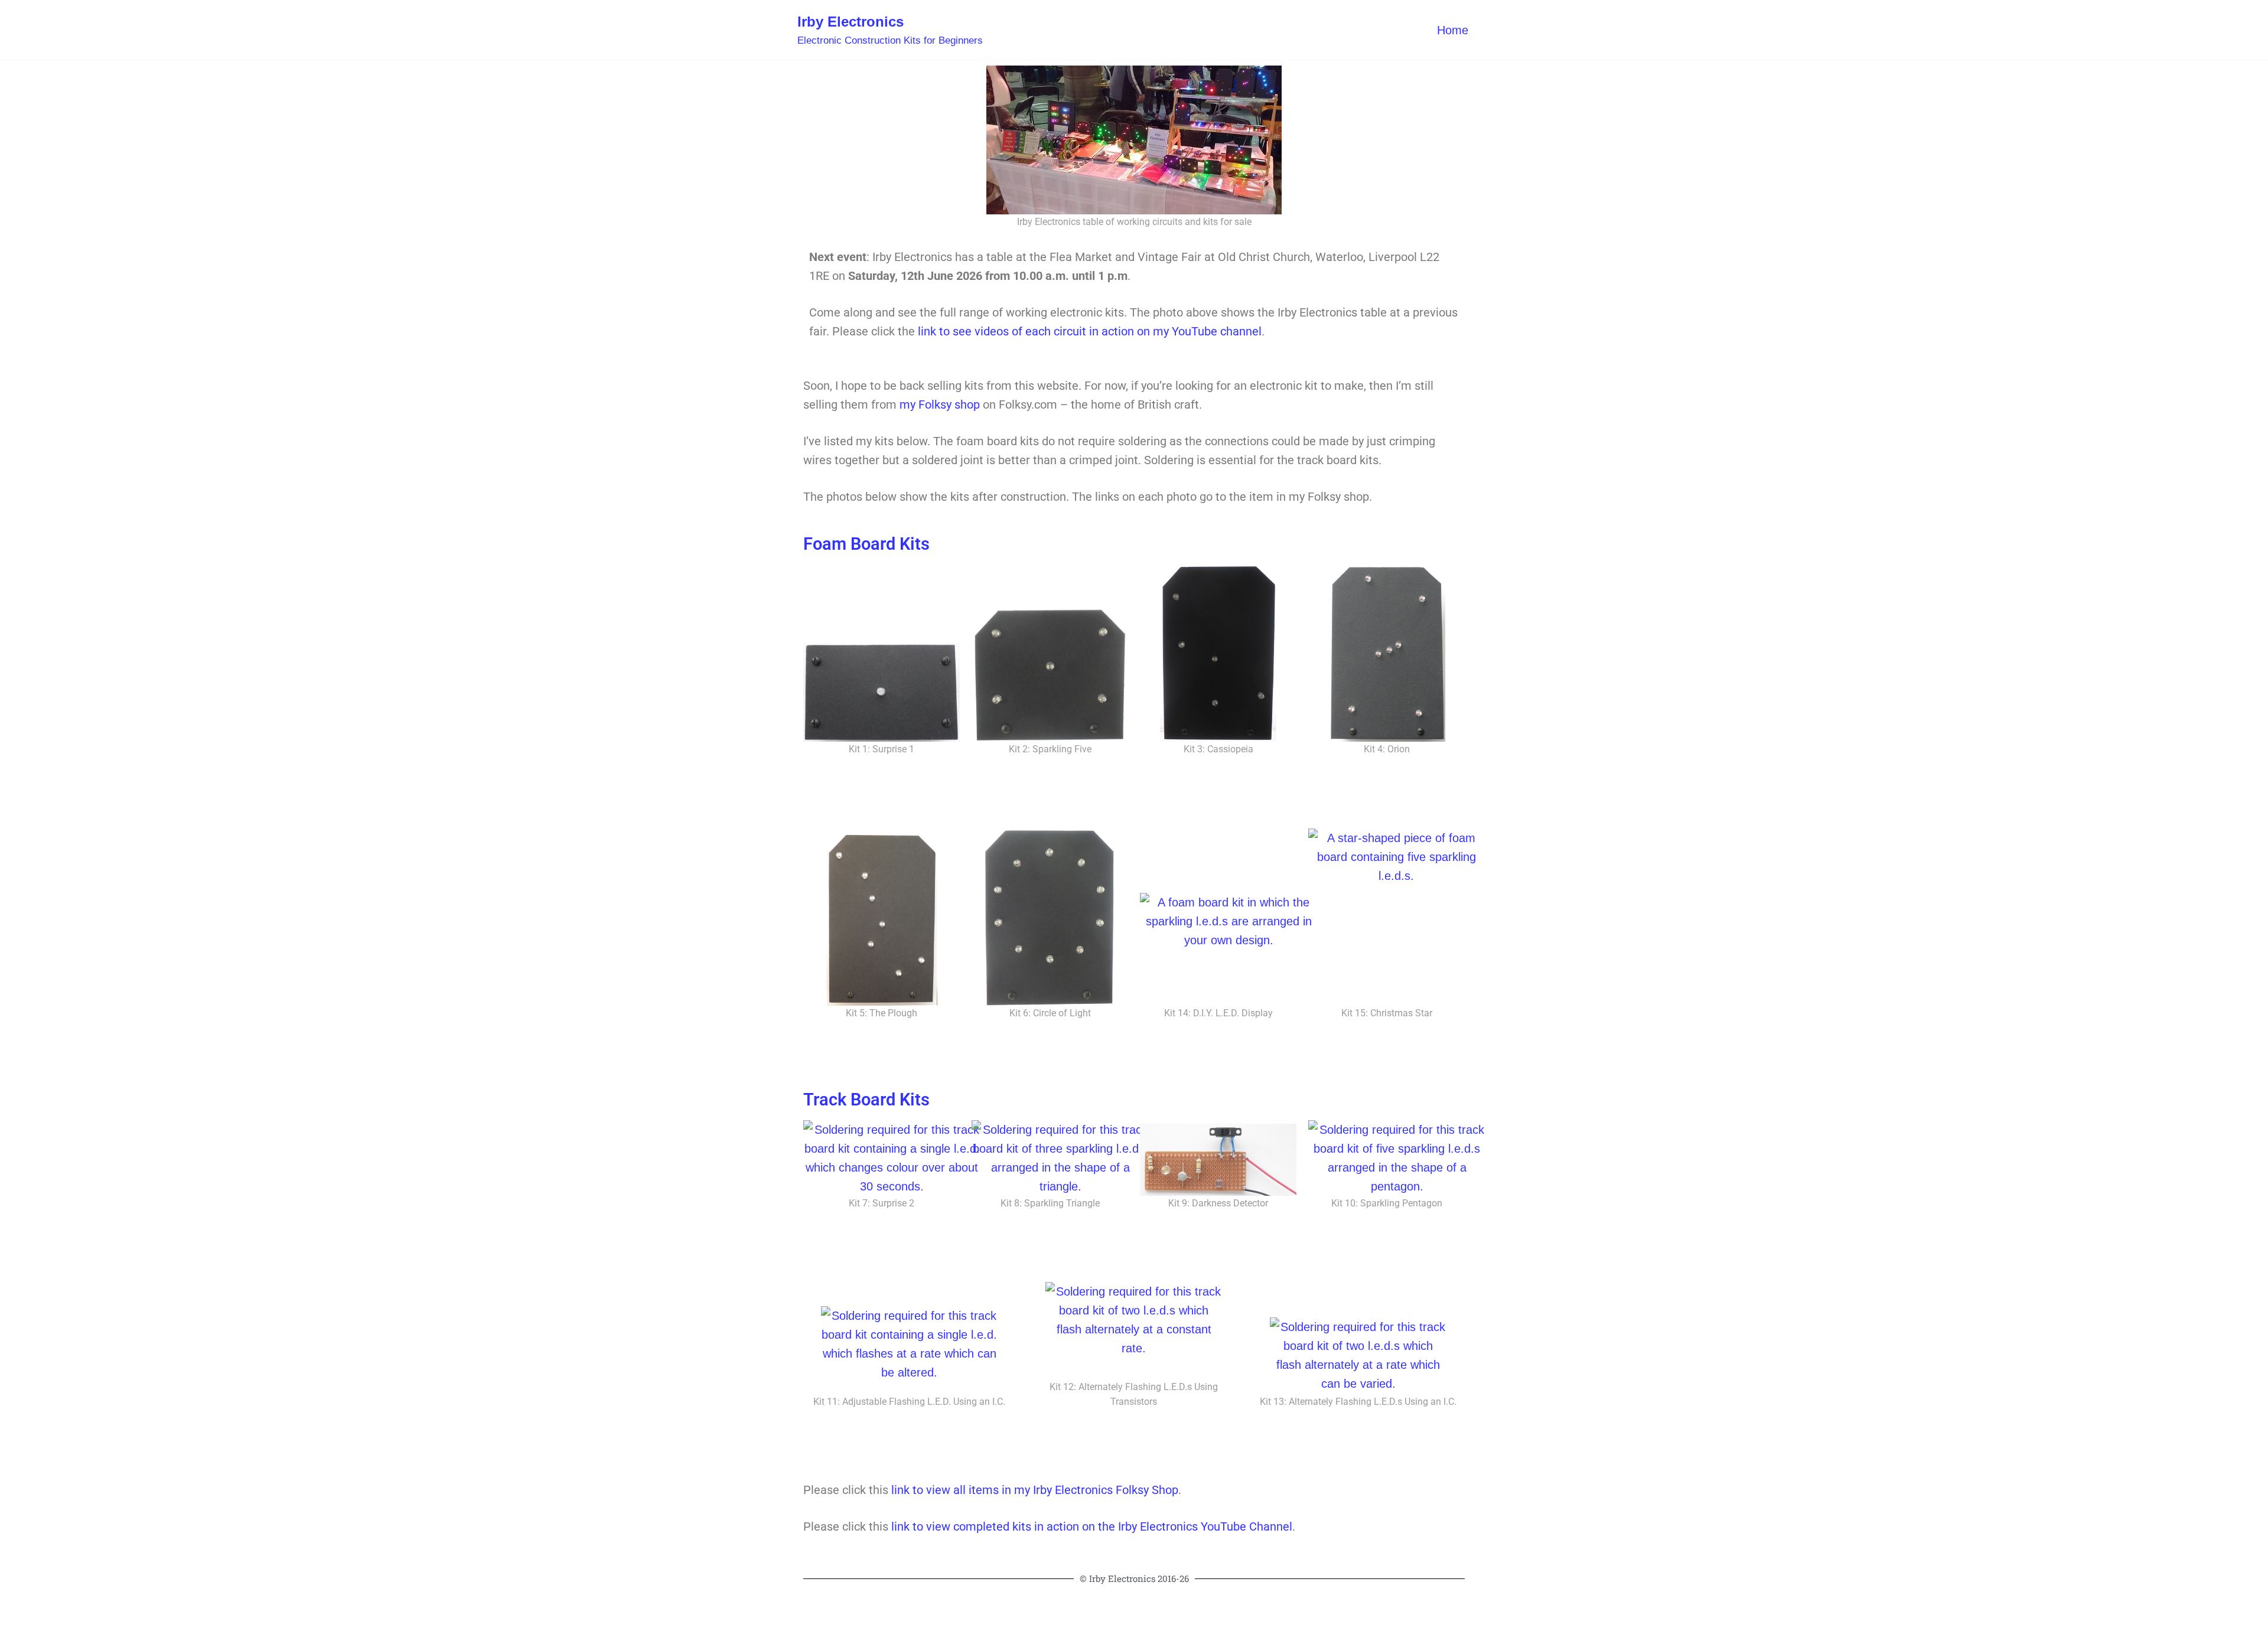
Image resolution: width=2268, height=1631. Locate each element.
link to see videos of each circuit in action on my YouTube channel (1090, 331)
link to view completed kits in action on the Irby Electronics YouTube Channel (1092, 1526)
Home (1453, 30)
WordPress (929, 1614)
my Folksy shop (940, 405)
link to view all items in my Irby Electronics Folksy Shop (1035, 1490)
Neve (811, 1614)
